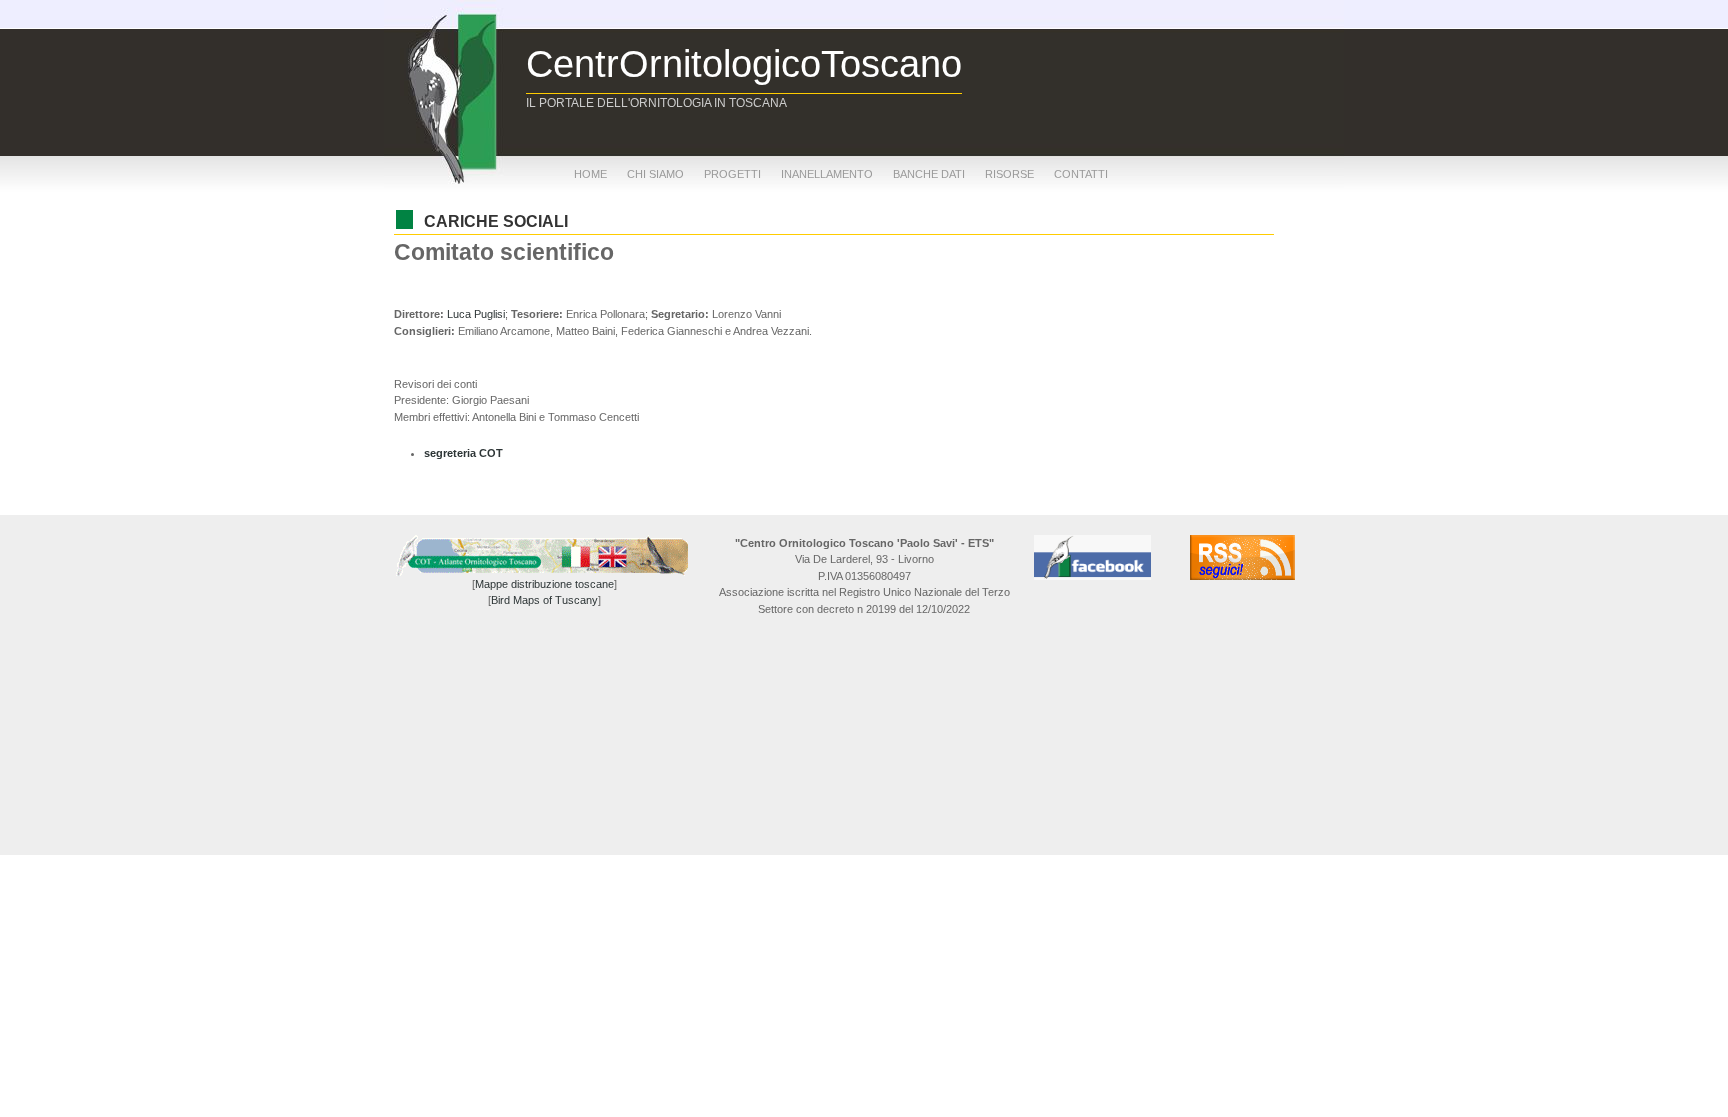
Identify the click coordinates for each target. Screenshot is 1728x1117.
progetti (732, 174)
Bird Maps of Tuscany (544, 600)
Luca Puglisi (476, 314)
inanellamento (827, 174)
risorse (1009, 174)
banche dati (929, 174)
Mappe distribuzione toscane (544, 584)
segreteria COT (463, 453)
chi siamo (655, 174)
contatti (1081, 174)
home (590, 174)
